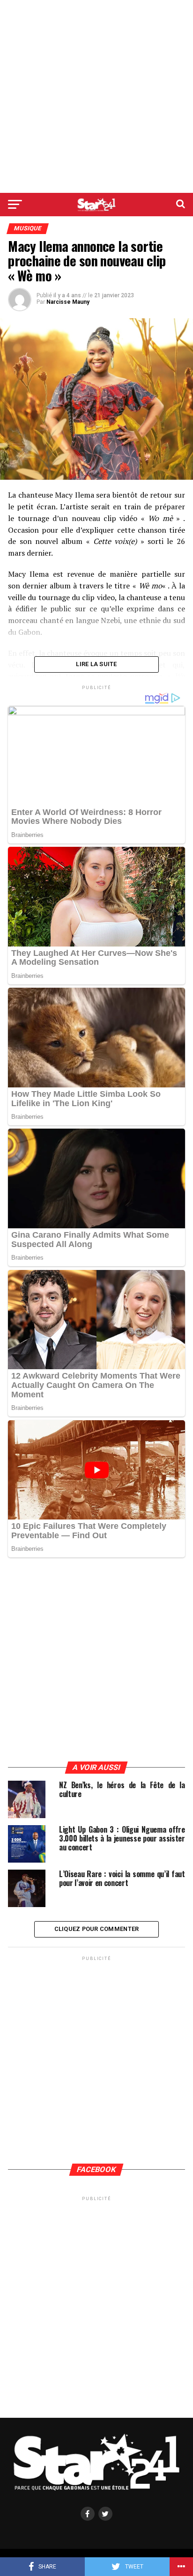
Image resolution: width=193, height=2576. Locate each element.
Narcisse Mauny (68, 302)
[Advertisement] (96, 96)
